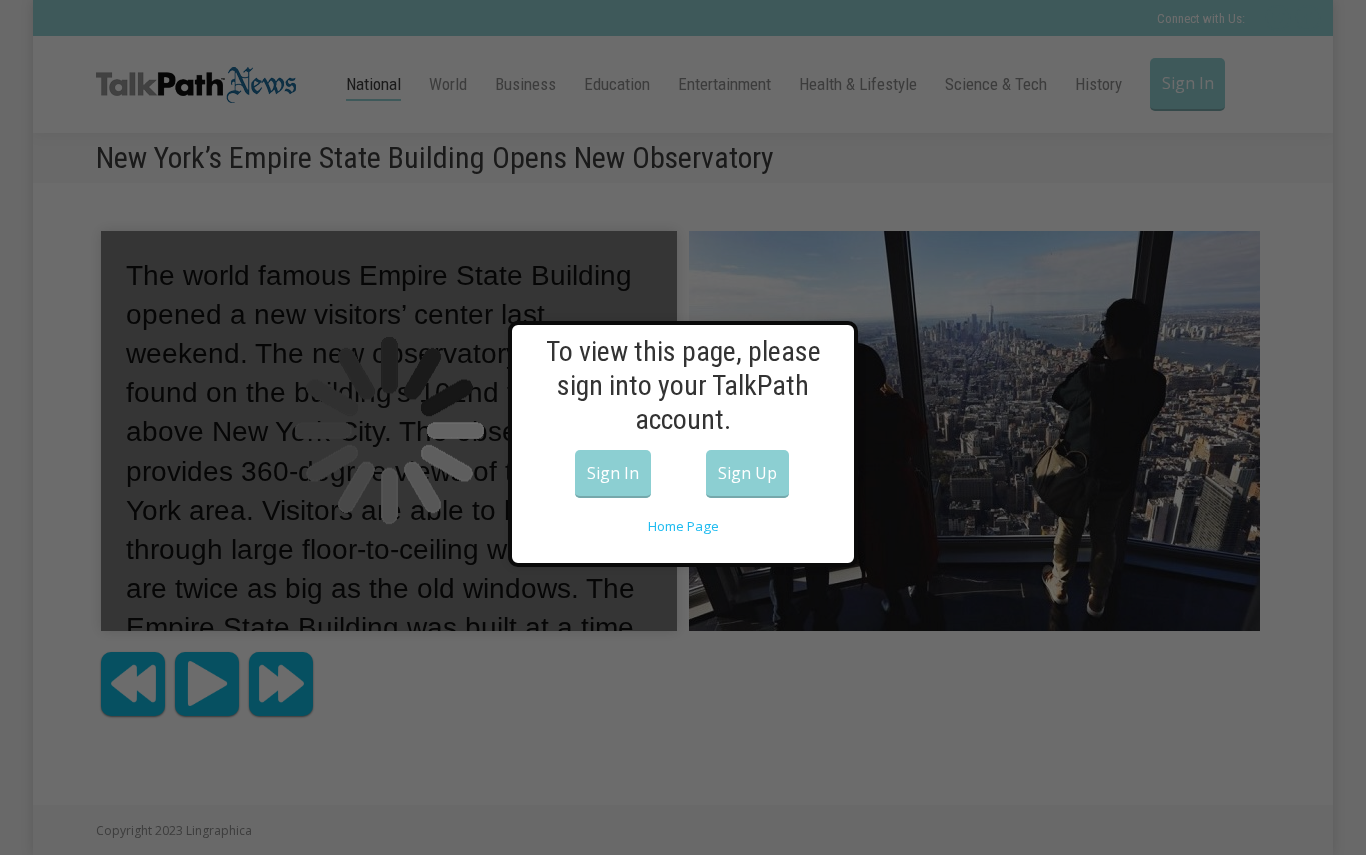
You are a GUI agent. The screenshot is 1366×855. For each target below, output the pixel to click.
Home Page (683, 526)
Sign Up (747, 473)
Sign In (613, 473)
